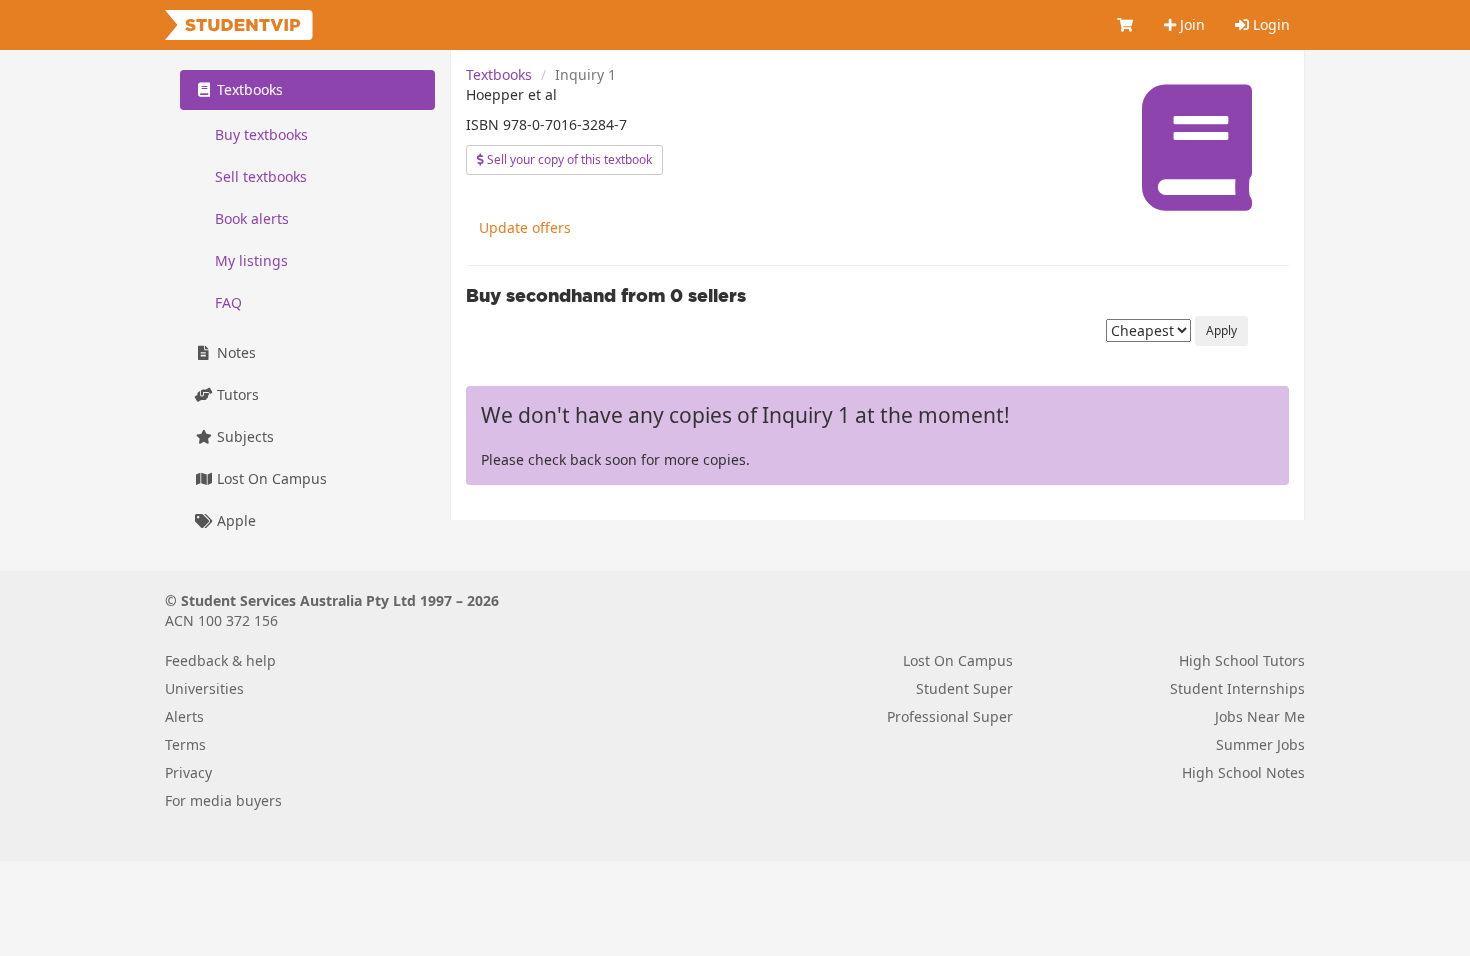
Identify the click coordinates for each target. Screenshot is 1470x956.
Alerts (184, 716)
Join (1190, 24)
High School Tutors (1242, 660)
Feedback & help (220, 660)
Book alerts (252, 218)
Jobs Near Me (1260, 716)
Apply (1221, 330)
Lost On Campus (270, 478)
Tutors (236, 394)
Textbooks (499, 74)
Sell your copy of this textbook (568, 159)
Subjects (243, 436)
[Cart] (1126, 25)
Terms (185, 744)
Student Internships (1237, 688)
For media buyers (223, 800)
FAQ (228, 302)
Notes (234, 352)
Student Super (964, 688)
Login (1269, 24)
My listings (251, 260)
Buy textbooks (261, 134)
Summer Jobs (1260, 744)
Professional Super (950, 716)
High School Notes (1243, 772)
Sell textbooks (261, 176)
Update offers (525, 227)
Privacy (188, 772)
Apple (234, 520)
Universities (204, 688)
